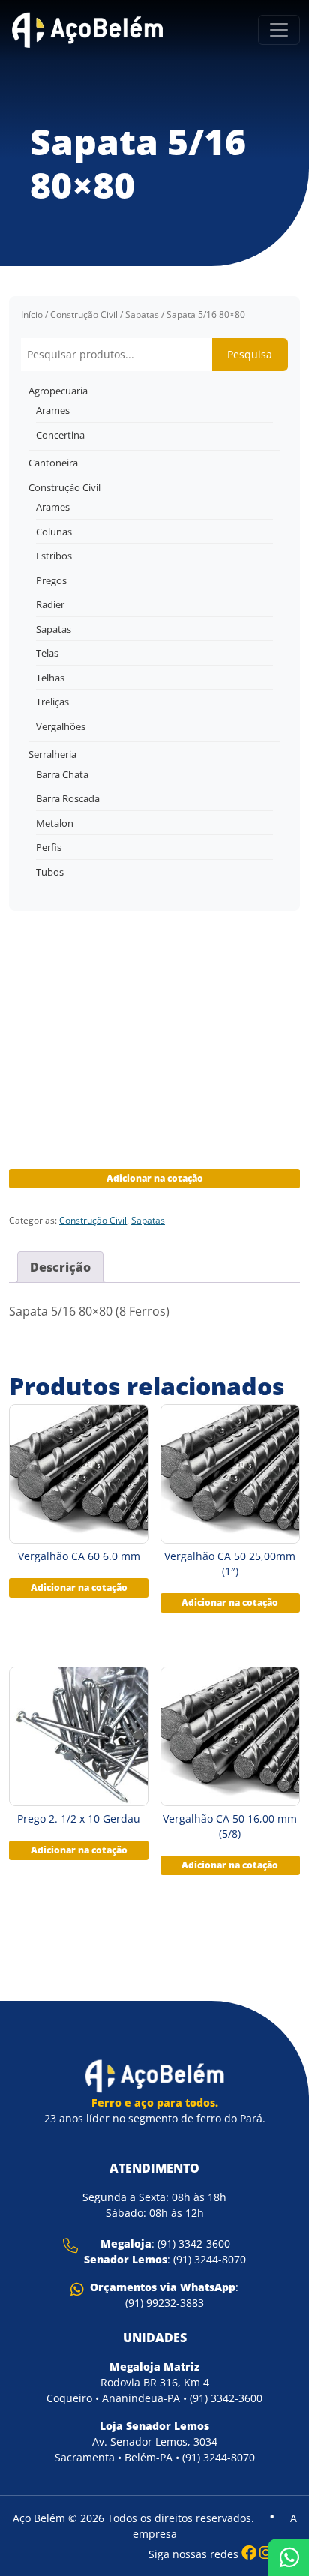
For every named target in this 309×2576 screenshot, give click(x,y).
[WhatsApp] (288, 2557)
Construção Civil (84, 315)
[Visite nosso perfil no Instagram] (266, 2552)
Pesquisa (250, 354)
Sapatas (142, 315)
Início (32, 315)
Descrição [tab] (60, 1267)
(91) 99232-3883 (165, 2303)
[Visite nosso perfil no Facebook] (249, 2552)
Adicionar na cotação (155, 1178)
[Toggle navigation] (279, 30)
